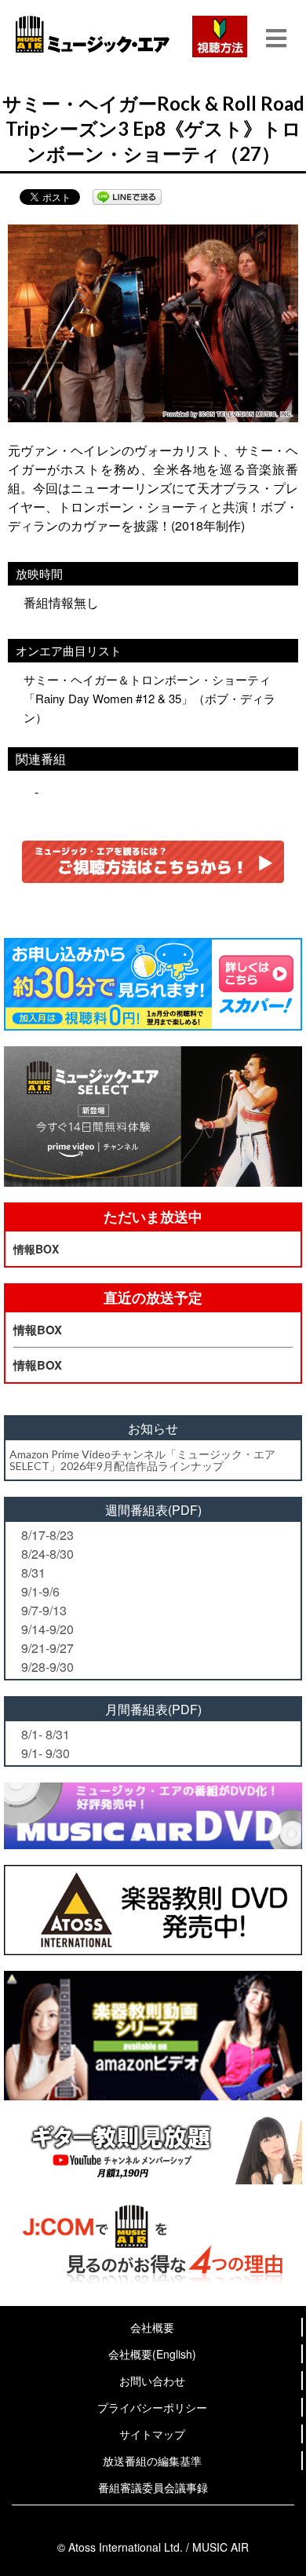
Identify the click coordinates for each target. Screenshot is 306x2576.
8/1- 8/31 (46, 1734)
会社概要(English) (152, 2354)
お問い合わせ (152, 2381)
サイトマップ (152, 2434)
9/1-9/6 (40, 1591)
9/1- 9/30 (46, 1753)
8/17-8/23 (47, 1535)
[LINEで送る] (127, 197)
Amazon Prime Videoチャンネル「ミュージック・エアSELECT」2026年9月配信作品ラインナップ (142, 1460)
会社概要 (152, 2327)
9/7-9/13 (44, 1610)
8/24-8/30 (47, 1554)
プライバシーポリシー (152, 2407)
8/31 (33, 1573)
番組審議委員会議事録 (153, 2487)
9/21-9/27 (47, 1648)
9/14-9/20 (47, 1629)
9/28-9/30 (47, 1667)
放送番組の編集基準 (152, 2461)
